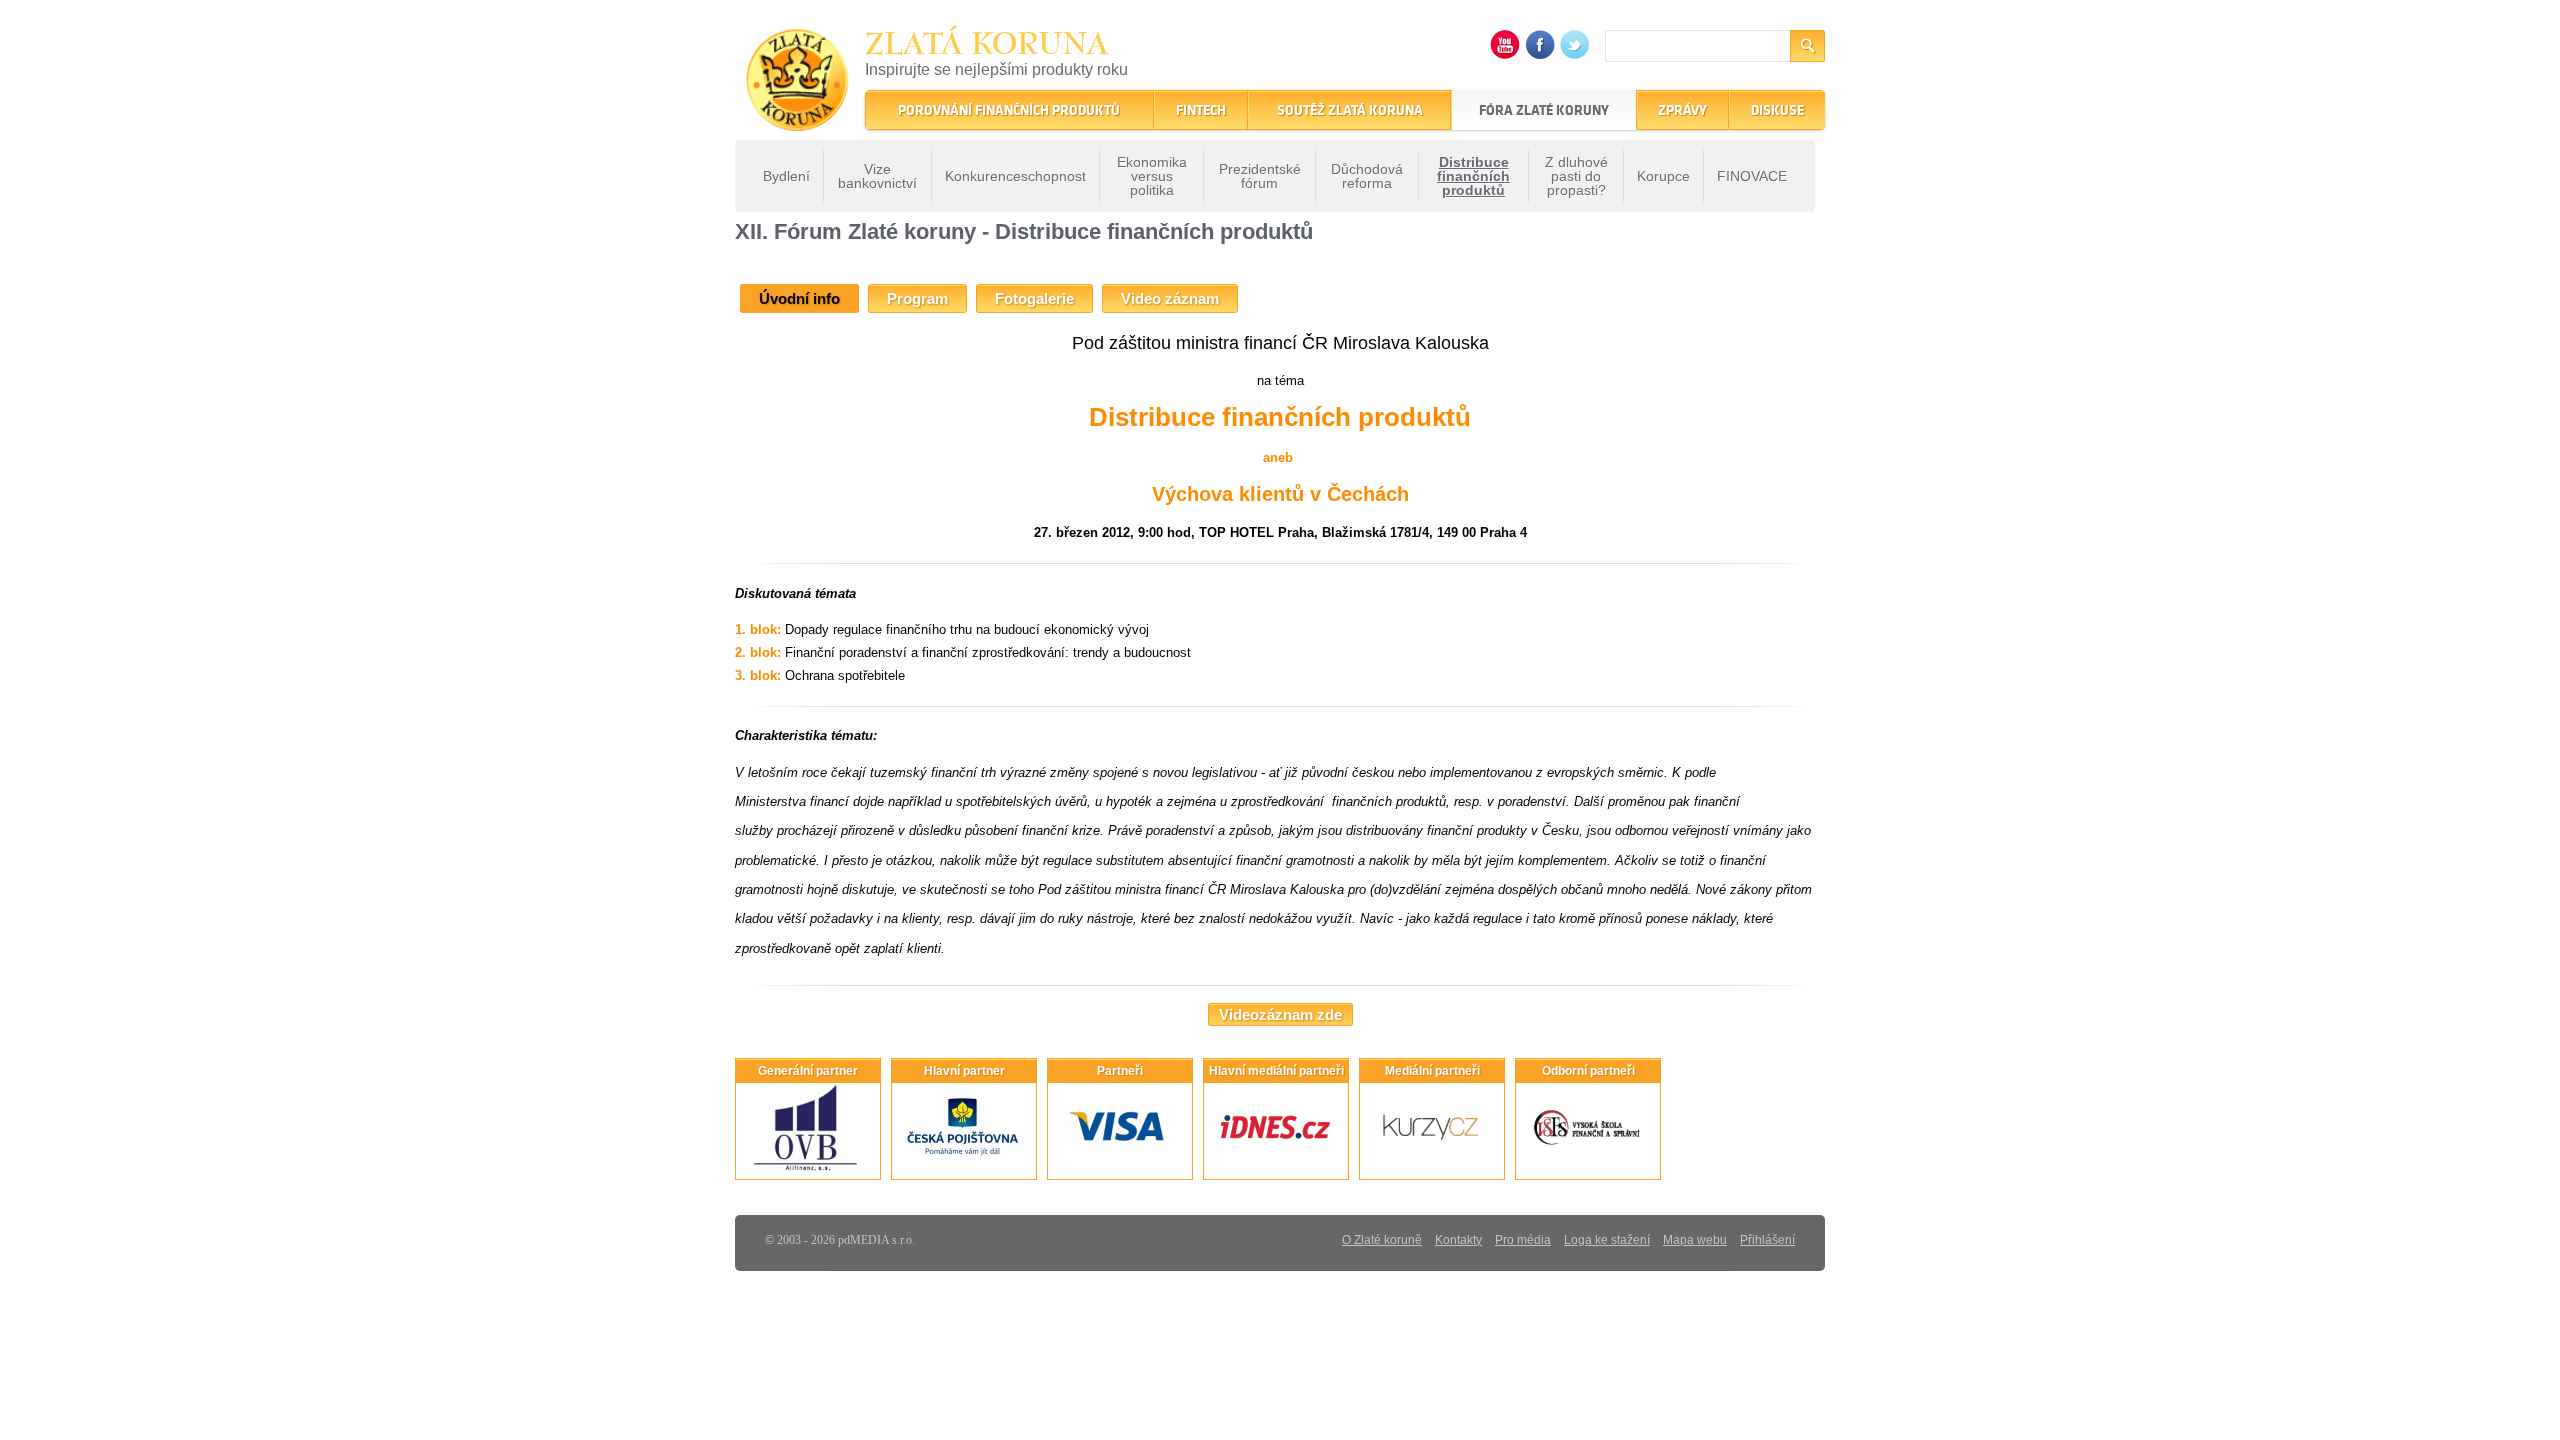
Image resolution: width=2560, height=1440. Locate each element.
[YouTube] (1505, 54)
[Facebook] (1540, 54)
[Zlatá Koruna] (797, 117)
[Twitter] (1575, 54)
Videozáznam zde (1280, 1014)
